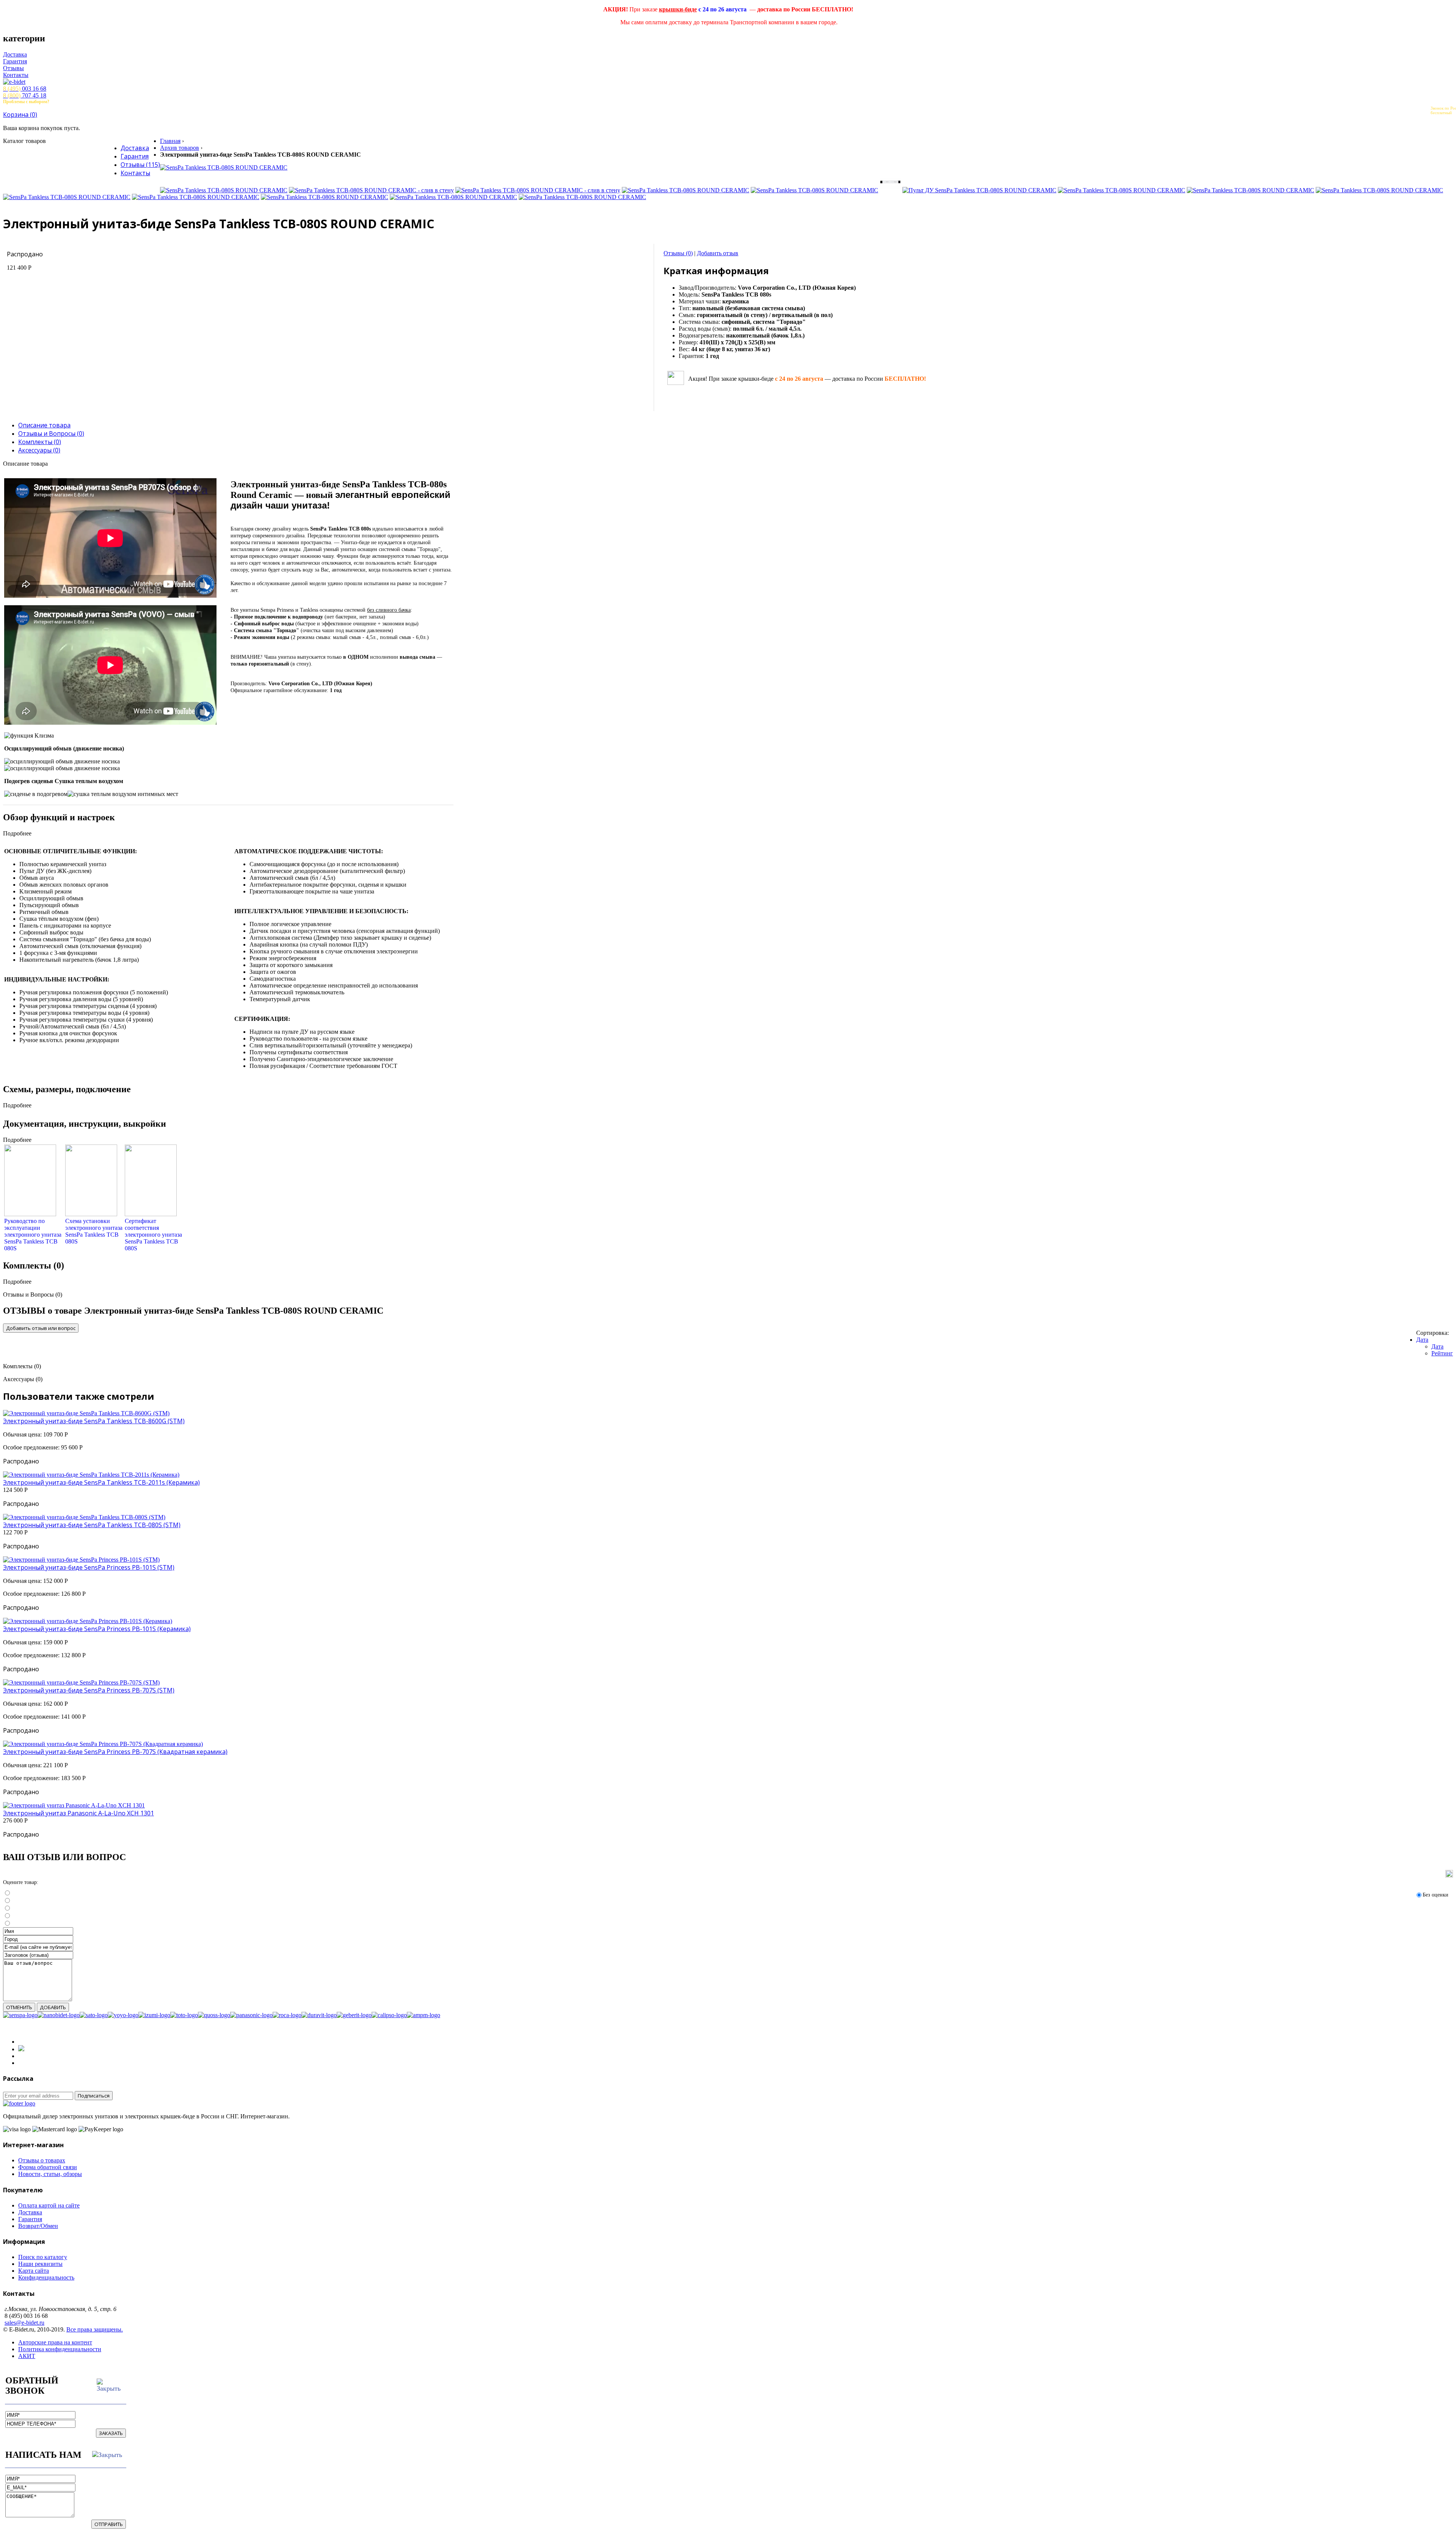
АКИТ (27, 2356)
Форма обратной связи (48, 2167)
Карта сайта (34, 2271)
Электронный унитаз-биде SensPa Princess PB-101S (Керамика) (97, 1629)
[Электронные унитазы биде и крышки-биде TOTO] (184, 2015)
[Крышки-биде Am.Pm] (424, 2015)
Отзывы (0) (678, 253)
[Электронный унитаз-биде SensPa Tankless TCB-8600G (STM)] (86, 1413)
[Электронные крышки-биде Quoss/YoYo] (214, 2015)
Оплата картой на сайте (49, 2205)
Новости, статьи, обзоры (50, 2174)
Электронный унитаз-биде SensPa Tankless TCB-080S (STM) (92, 1525)
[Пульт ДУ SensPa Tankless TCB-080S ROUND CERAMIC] (979, 190)
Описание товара (44, 425)
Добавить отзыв (718, 253)
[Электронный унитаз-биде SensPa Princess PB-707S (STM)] (81, 1682)
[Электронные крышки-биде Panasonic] (251, 2015)
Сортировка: (1432, 1333)
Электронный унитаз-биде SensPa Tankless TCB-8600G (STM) (94, 1421)
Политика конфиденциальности (60, 2349)
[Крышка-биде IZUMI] (154, 2015)
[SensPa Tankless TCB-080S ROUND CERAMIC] (224, 167)
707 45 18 (25, 95)
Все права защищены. (95, 2329)
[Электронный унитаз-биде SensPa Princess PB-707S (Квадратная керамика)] (103, 1744)
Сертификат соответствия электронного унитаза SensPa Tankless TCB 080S (153, 1235)
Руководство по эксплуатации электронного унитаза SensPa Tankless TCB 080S (33, 1235)
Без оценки (1436, 1895)
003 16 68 (25, 89)
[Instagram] (21, 2049)
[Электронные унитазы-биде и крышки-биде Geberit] (354, 2015)
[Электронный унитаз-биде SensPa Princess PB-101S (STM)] (81, 1560)
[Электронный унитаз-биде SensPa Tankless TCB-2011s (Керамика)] (91, 1475)
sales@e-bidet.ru (24, 2323)
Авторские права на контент (55, 2342)
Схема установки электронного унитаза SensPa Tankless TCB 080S (94, 1231)
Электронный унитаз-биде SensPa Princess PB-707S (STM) (89, 1690)
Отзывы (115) (140, 165)
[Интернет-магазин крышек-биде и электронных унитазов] (728, 82)
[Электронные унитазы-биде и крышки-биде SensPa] (20, 2015)
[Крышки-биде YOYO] (123, 2015)
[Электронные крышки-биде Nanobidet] (59, 2015)
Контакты (16, 75)
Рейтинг (1442, 1353)
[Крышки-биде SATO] (94, 2015)
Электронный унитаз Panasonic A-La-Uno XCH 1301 (78, 1813)
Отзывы (13, 68)
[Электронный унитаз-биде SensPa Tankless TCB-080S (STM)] (84, 1517)
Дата (1422, 1340)
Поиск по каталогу (43, 2257)
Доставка (15, 54)
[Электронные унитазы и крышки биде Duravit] (319, 2015)
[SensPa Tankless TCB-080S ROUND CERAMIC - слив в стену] (371, 190)
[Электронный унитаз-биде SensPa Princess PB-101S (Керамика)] (88, 1621)
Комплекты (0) (40, 442)
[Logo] (19, 2103)
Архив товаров (180, 148)
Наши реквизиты (40, 2264)
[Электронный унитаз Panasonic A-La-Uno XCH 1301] (74, 1805)
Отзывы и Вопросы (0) (51, 433)
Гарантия (15, 61)
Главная (170, 141)
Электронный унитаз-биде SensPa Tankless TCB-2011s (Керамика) (101, 1482)
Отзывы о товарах (42, 2160)
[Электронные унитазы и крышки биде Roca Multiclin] (287, 2015)
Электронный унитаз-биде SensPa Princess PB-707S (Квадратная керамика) (115, 1752)
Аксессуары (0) (39, 450)
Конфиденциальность (46, 2277)
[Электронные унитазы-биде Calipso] (389, 2015)
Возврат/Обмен (38, 2226)
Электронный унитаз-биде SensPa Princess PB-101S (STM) (89, 1567)
